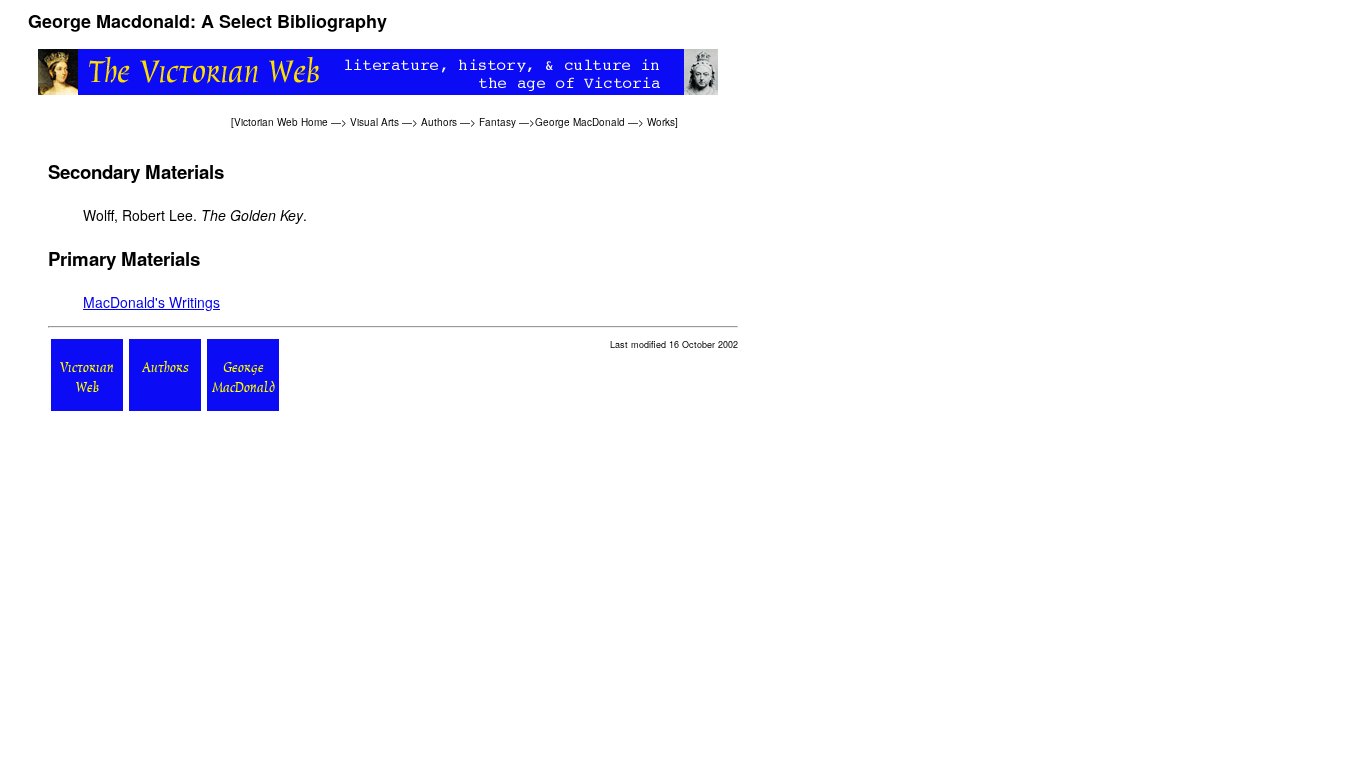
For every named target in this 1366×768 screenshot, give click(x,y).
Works (661, 122)
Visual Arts (374, 122)
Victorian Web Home (281, 122)
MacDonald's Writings (151, 302)
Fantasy (497, 122)
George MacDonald (580, 122)
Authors (439, 122)
